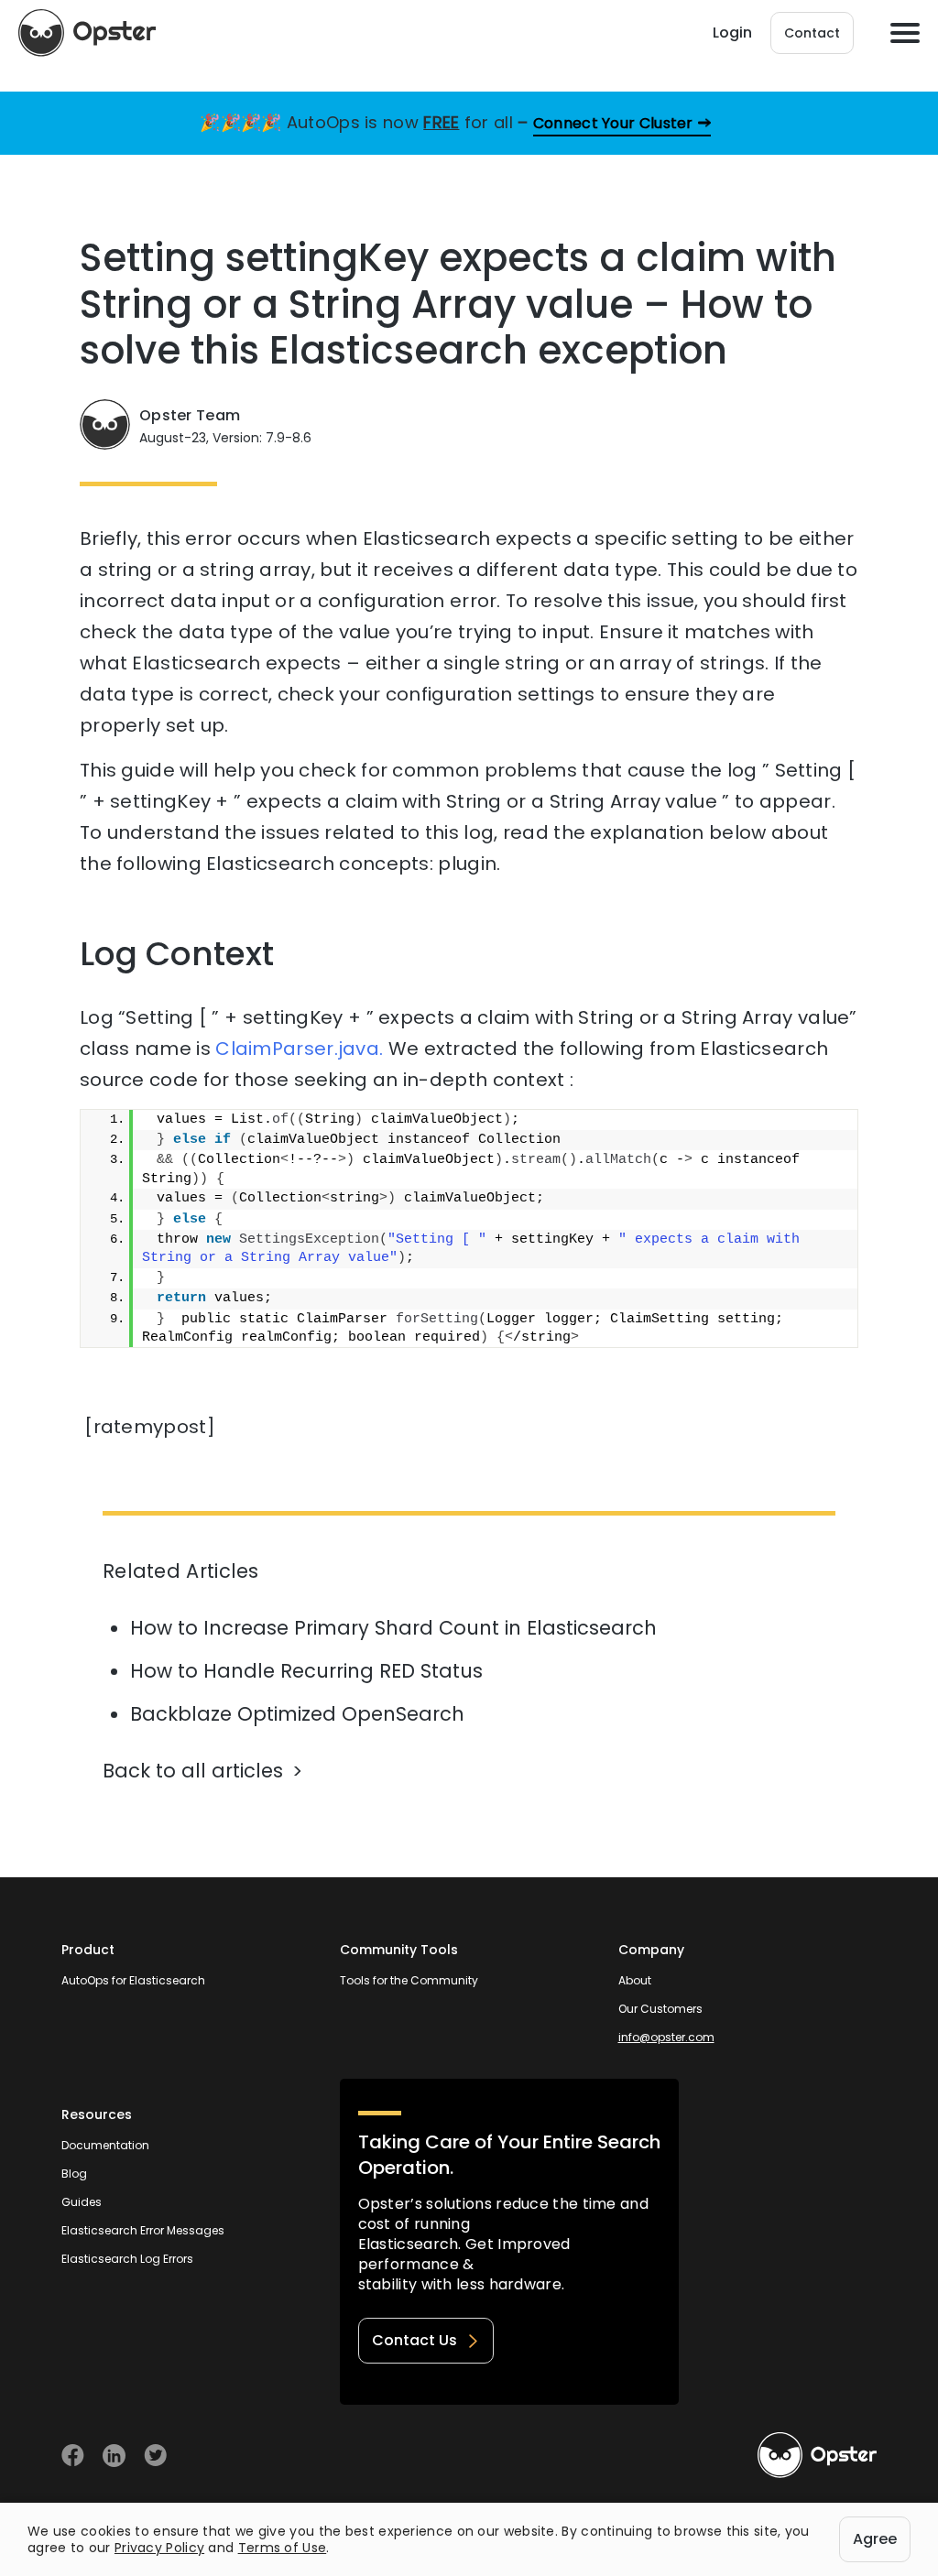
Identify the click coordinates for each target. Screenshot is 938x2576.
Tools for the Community (409, 1980)
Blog (74, 2174)
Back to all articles (193, 1771)
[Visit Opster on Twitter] (155, 2456)
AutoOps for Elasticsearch (133, 1980)
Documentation (105, 2145)
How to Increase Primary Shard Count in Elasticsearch (393, 1628)
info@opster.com (666, 2037)
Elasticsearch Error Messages (143, 2230)
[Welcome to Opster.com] (817, 2455)
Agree (875, 2539)
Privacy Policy (159, 2548)
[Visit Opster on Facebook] (73, 2456)
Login (732, 33)
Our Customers (660, 2009)
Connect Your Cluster (613, 123)
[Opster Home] (87, 33)
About (635, 1980)
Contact (812, 33)
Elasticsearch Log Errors (127, 2259)
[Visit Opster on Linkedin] (114, 2456)
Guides (82, 2202)
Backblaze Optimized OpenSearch (297, 1714)
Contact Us (414, 2340)
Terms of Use (283, 2548)
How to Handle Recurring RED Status (306, 1671)
